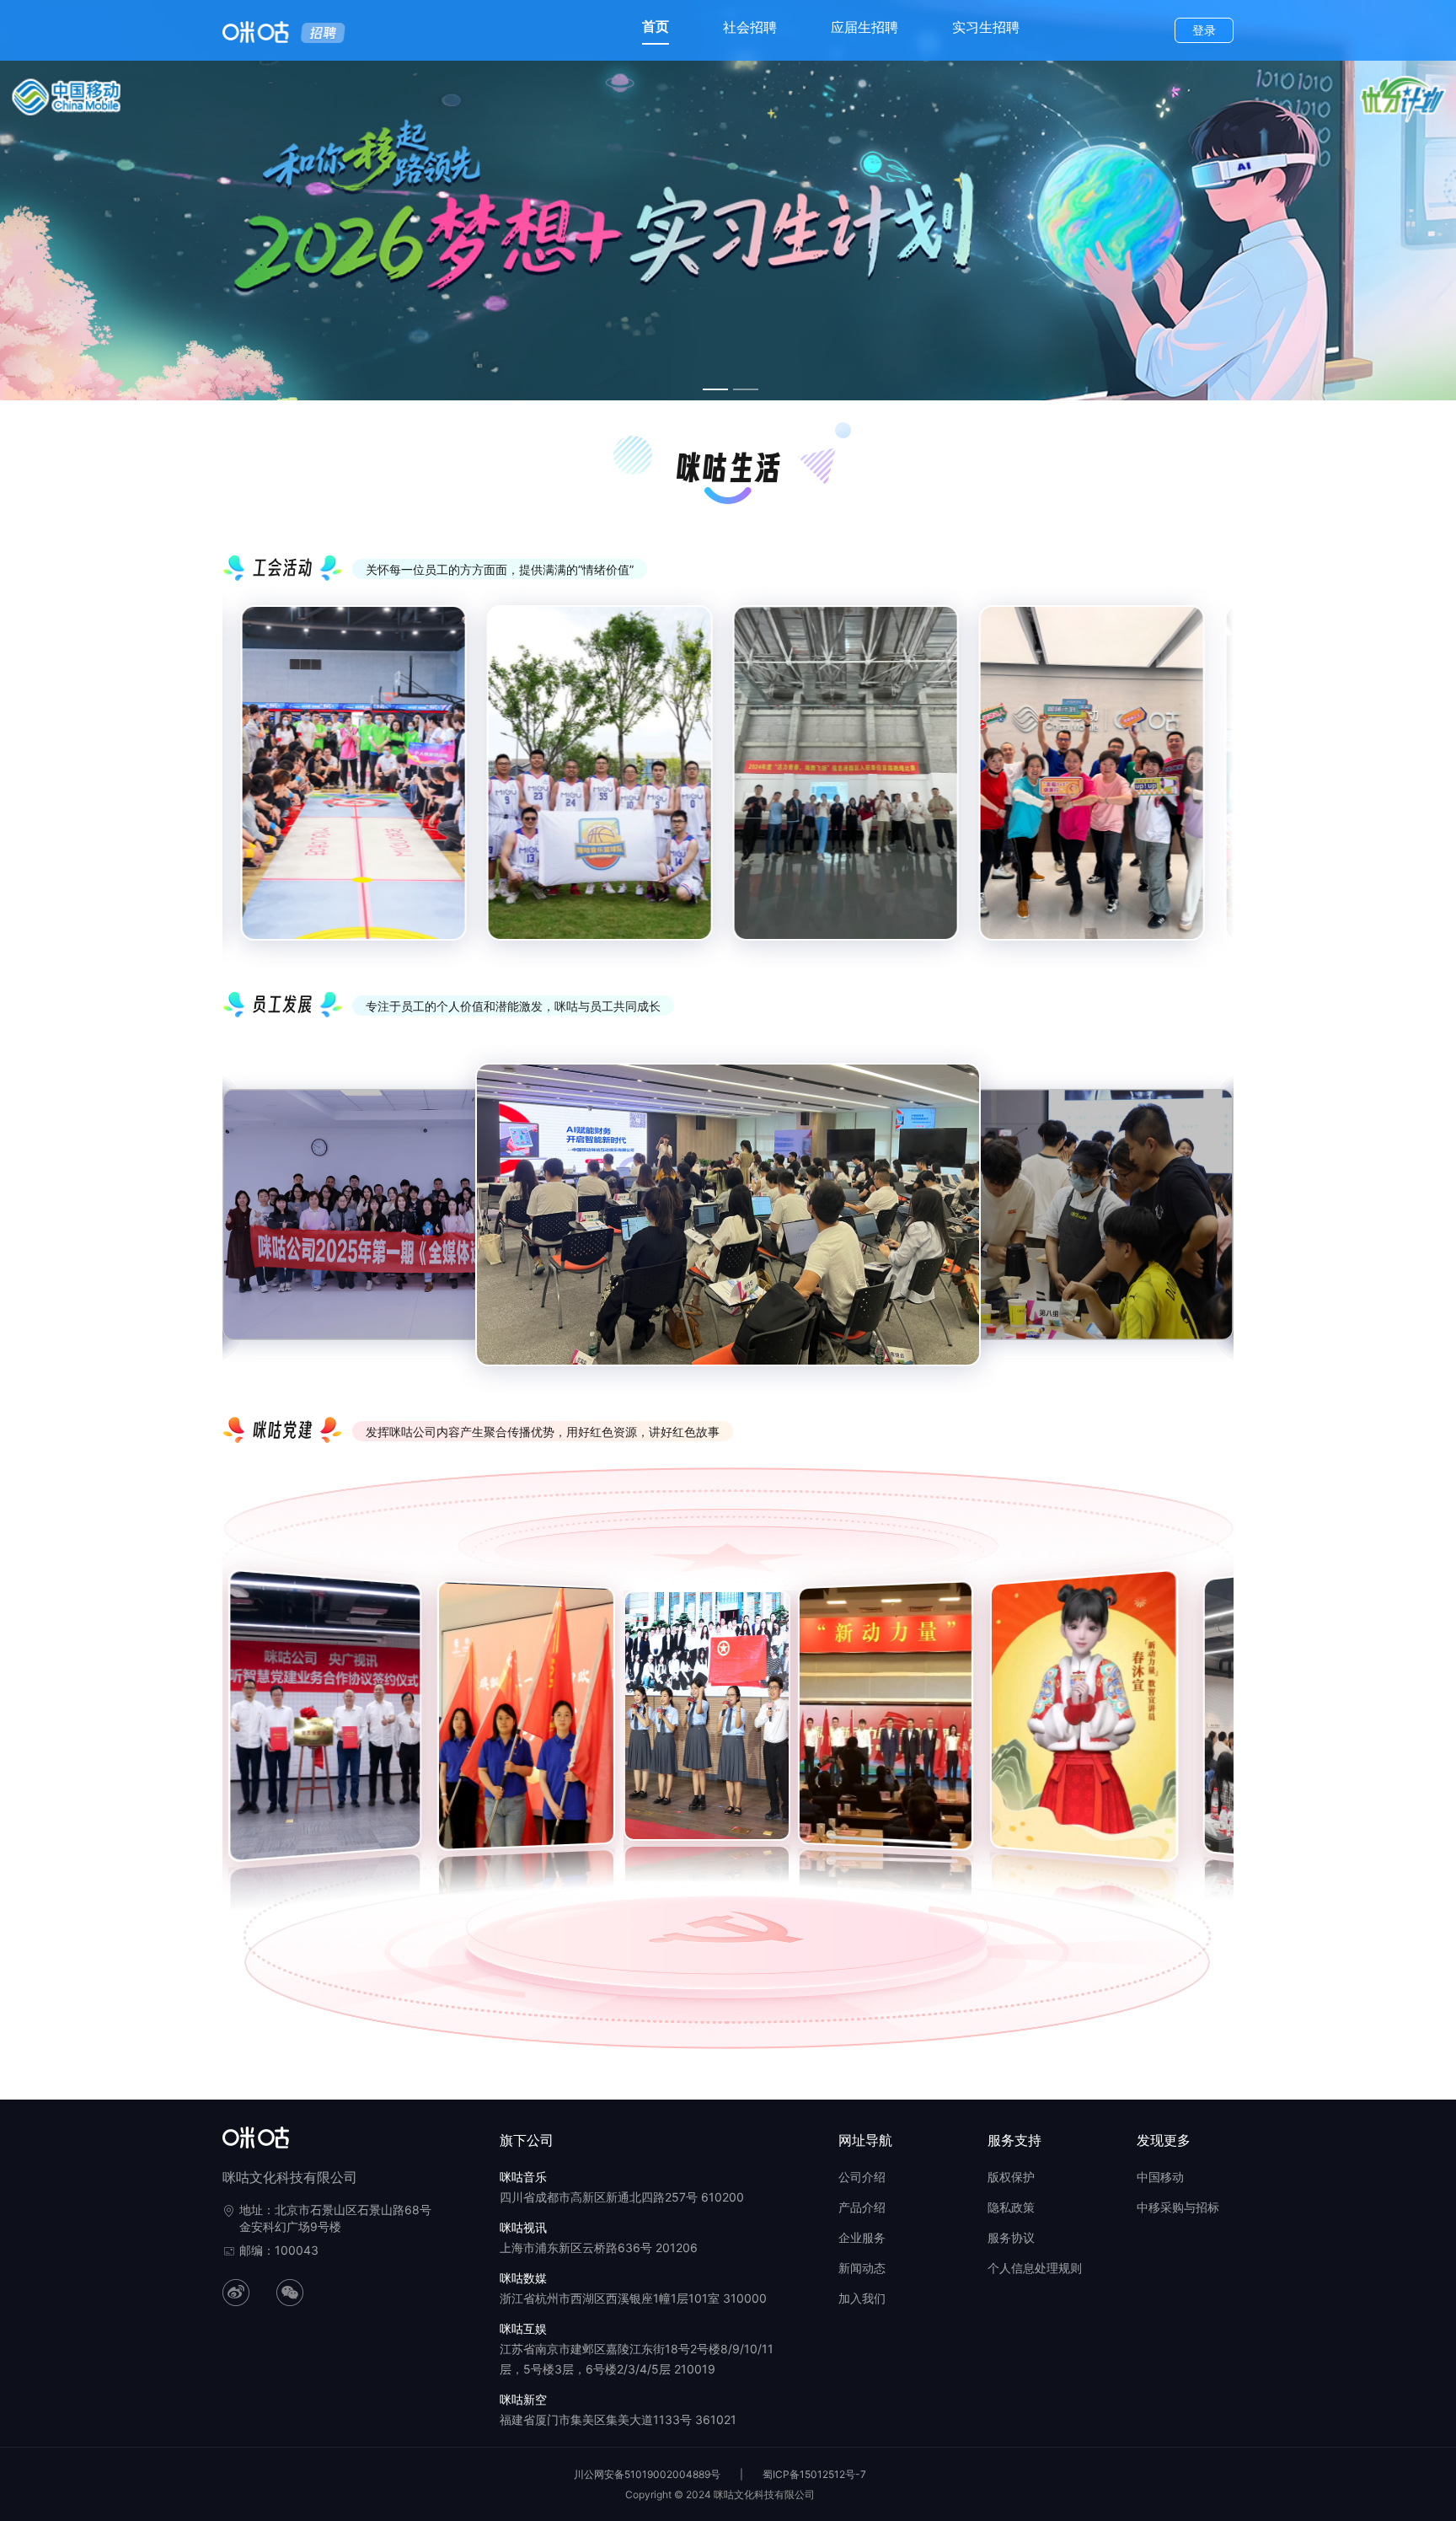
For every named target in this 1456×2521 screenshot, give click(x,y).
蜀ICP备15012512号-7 (814, 2474)
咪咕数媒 (523, 2278)
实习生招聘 (986, 27)
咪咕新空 (523, 2399)
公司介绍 (862, 2177)
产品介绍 (862, 2207)
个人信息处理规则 (1035, 2268)
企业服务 (862, 2237)
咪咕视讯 (523, 2227)
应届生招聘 (864, 27)
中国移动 (1160, 2177)
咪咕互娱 (523, 2328)
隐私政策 (1011, 2207)
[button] (234, 1724)
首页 (656, 26)
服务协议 (1011, 2237)
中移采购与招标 (1178, 2207)
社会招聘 (750, 27)
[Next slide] (1208, 787)
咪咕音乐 (523, 2177)
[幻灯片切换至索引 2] (746, 389)
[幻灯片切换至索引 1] (715, 389)
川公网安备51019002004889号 (647, 2474)
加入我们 (862, 2298)
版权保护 (1011, 2177)
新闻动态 (862, 2268)
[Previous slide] (248, 787)
